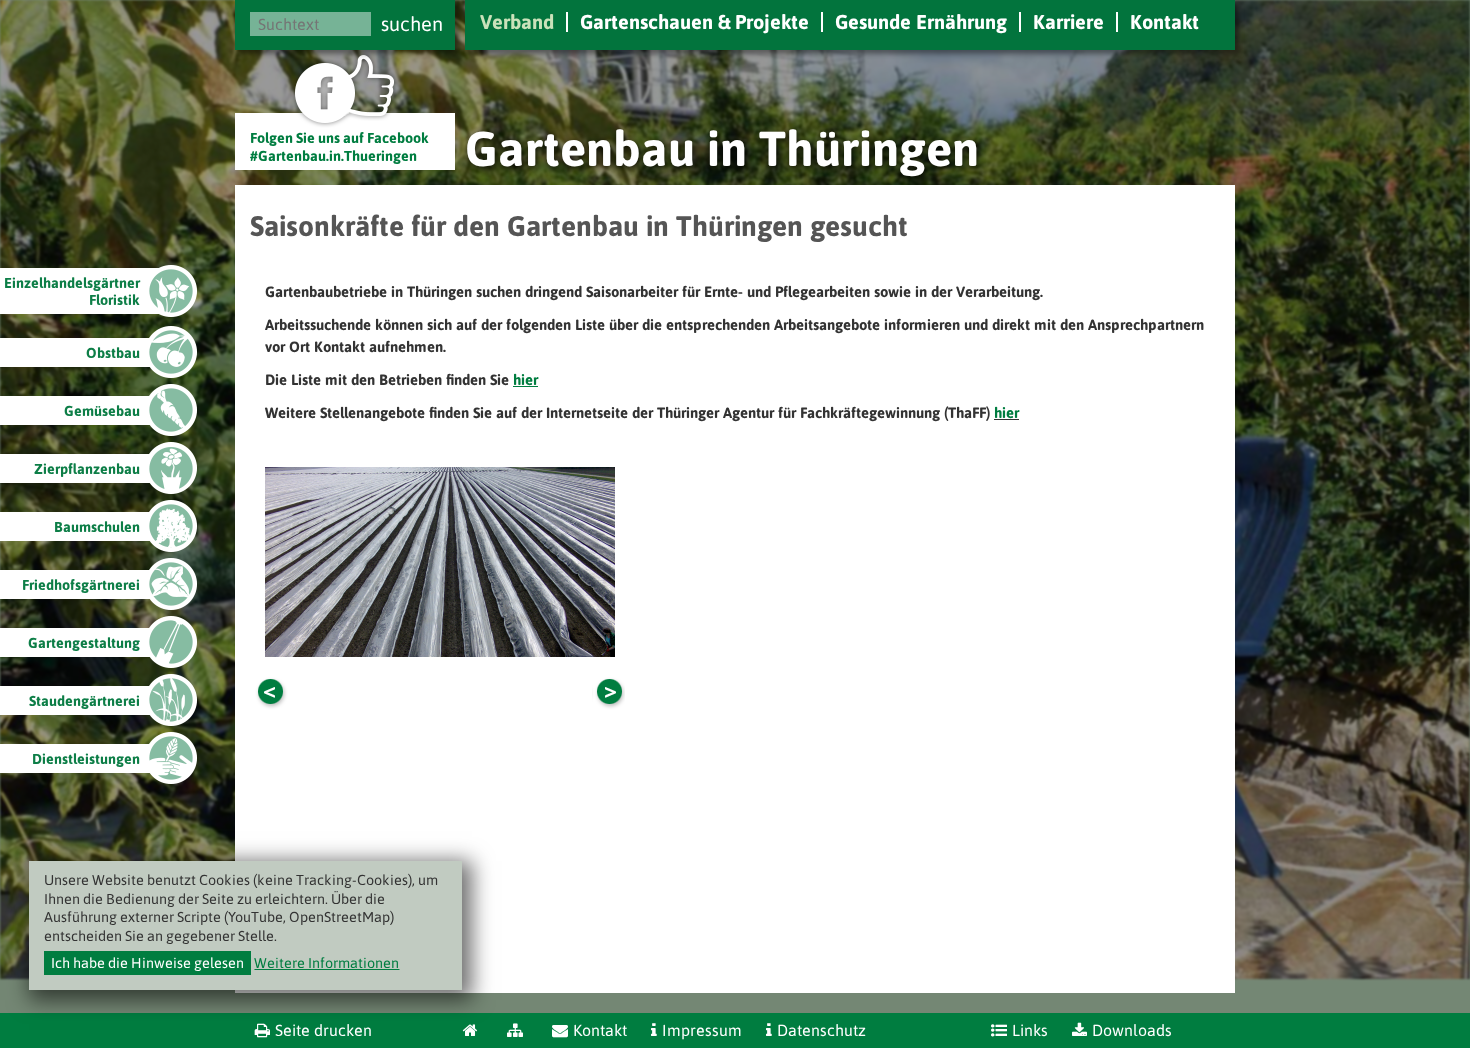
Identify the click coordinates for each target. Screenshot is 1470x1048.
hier (1006, 412)
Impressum (702, 1030)
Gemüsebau (102, 411)
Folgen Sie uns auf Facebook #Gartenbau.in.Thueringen (339, 146)
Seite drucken (323, 1030)
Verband (517, 21)
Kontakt (1164, 21)
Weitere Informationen (326, 963)
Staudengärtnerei (84, 701)
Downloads (1132, 1030)
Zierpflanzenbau (87, 469)
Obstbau (113, 353)
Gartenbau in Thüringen (722, 148)
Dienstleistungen (86, 759)
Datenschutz (821, 1030)
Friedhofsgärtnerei (81, 585)
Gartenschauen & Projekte (694, 21)
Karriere (1068, 21)
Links (1030, 1030)
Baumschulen (97, 527)
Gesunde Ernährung (921, 21)
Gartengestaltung (84, 643)
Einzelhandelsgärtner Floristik (72, 291)
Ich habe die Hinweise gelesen (147, 963)
